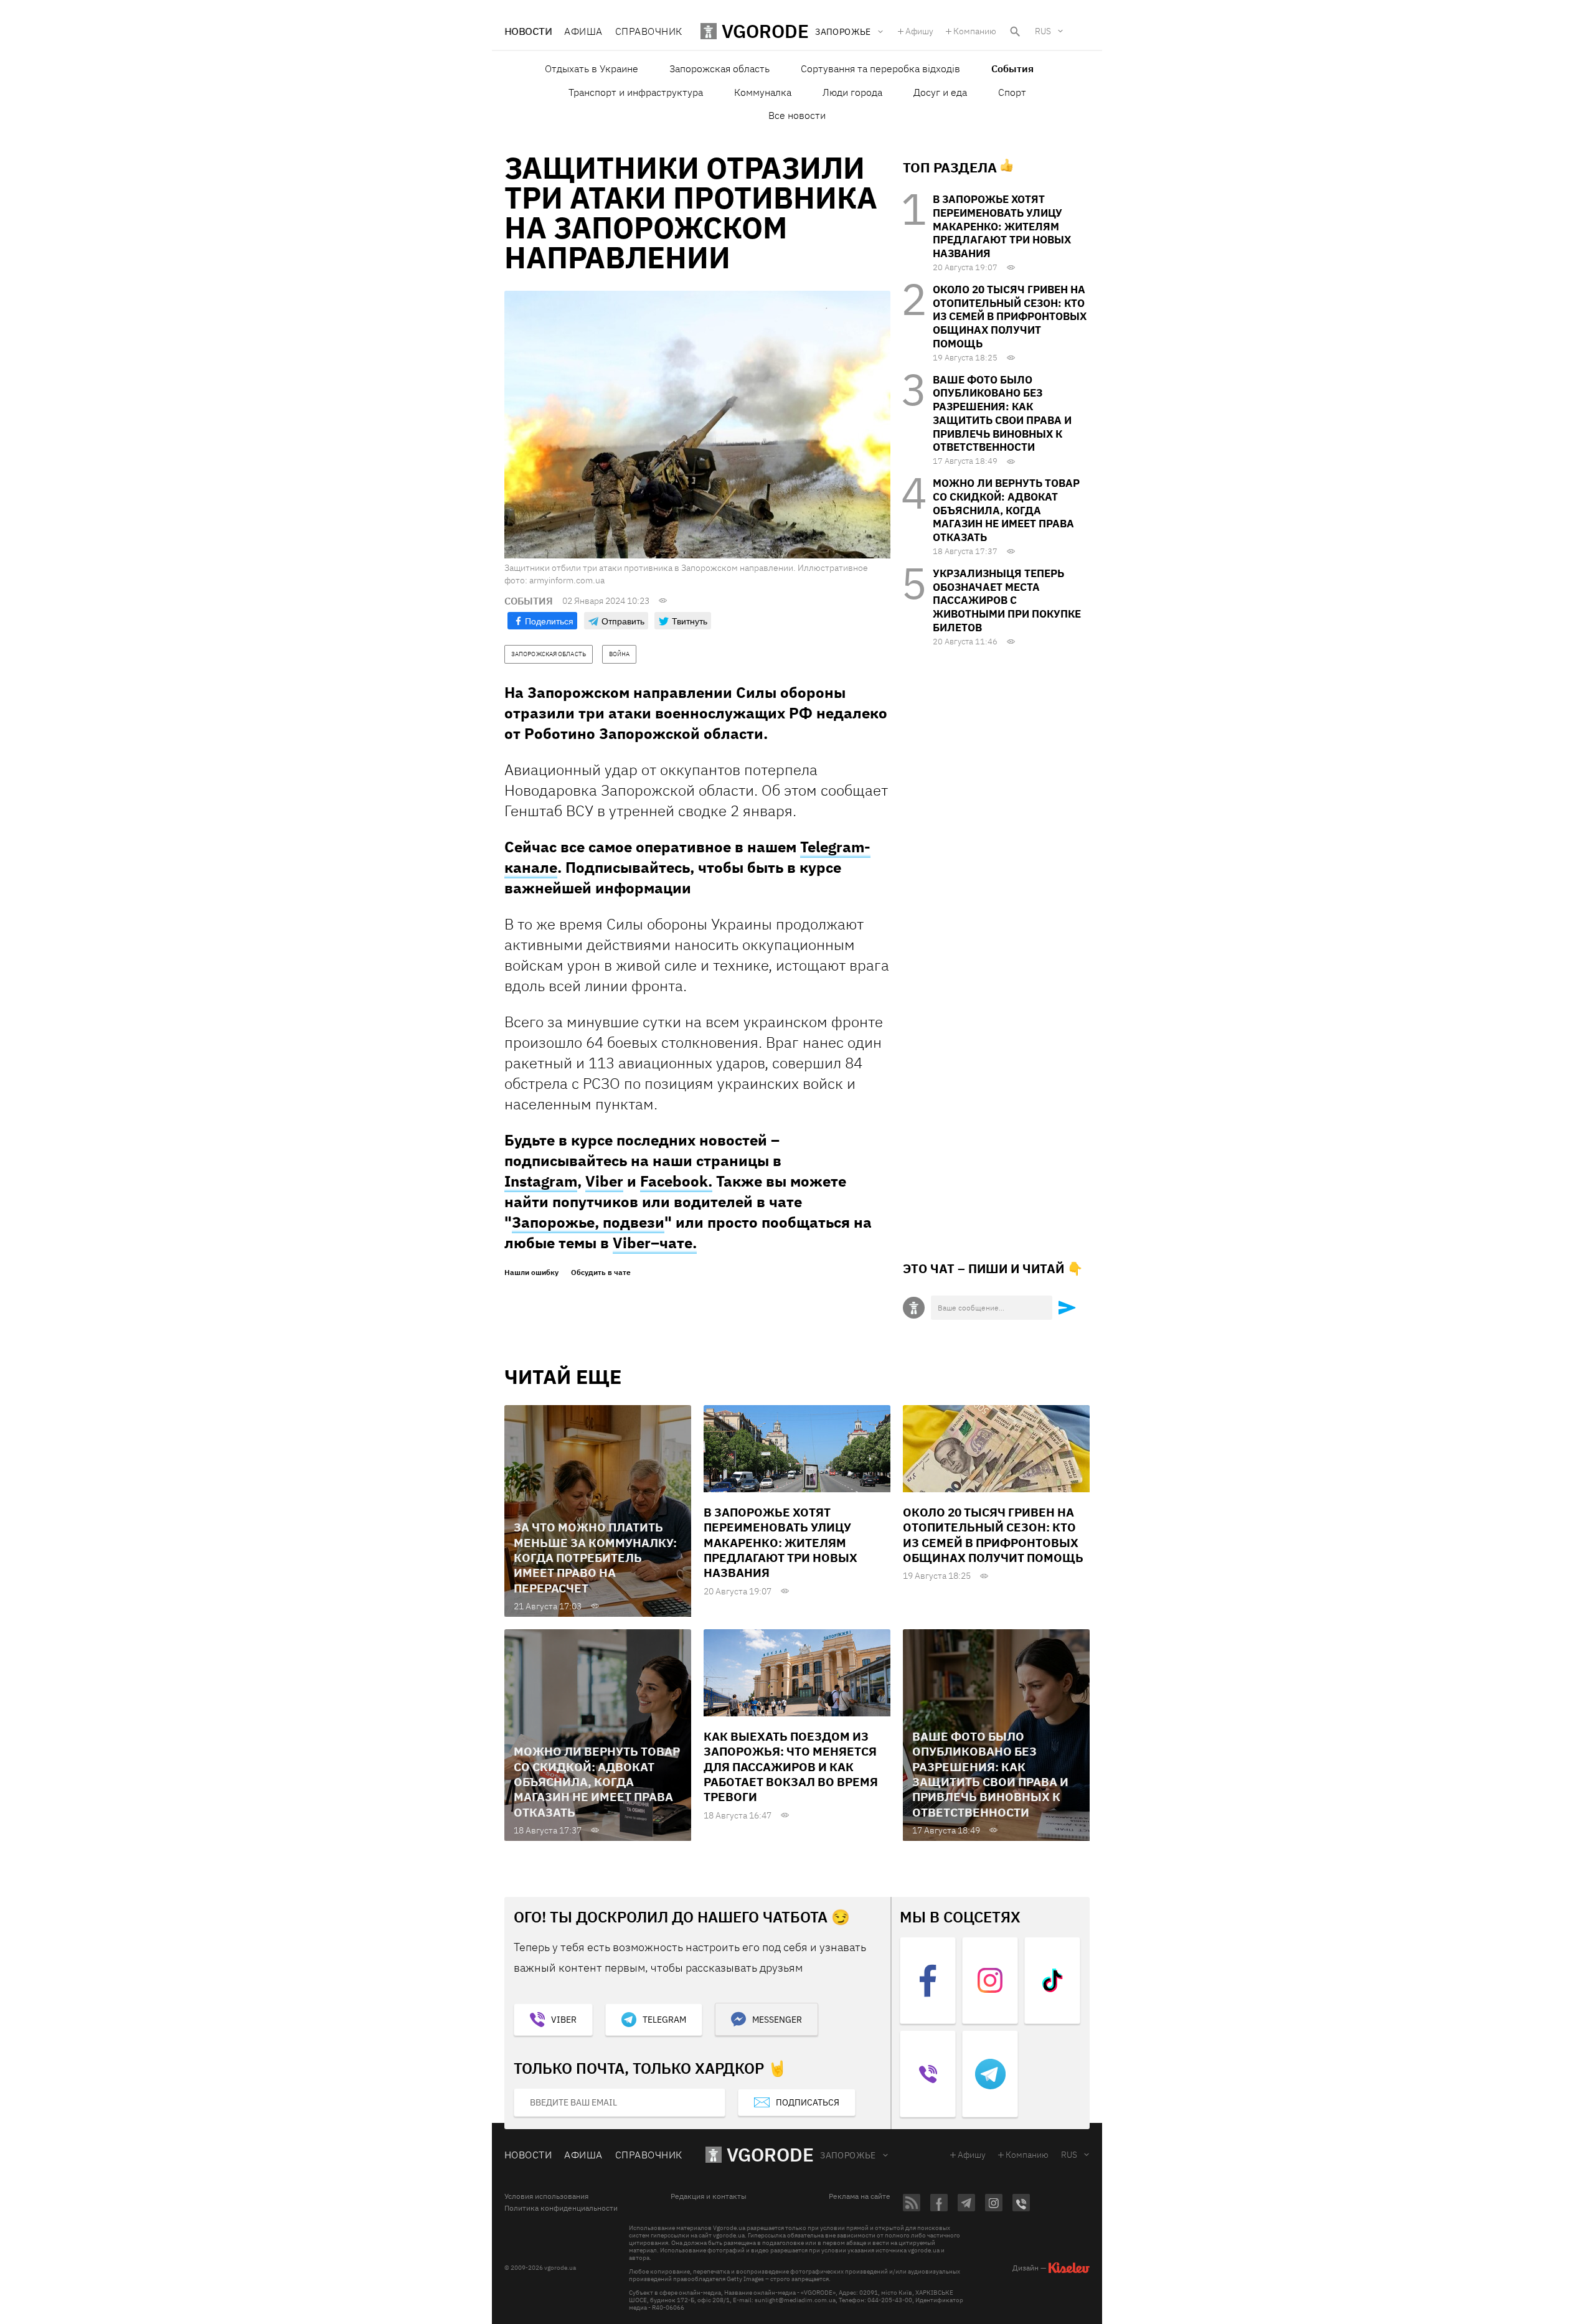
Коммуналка (763, 92)
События (1012, 68)
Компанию (975, 31)
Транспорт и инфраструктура (636, 92)
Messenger (777, 2020)
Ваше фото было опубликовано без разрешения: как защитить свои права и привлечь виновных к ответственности (1002, 414)
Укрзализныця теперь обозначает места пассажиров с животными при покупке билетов (1007, 600)
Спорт (1012, 92)
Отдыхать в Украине (592, 68)
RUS (1043, 31)
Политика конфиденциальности (561, 2208)
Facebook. (676, 1181)
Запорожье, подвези (588, 1222)
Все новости (797, 115)
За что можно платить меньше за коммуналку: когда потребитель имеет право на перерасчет (595, 1557)
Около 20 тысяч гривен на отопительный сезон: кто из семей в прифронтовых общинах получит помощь (1010, 317)
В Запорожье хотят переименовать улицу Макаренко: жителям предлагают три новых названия (1002, 226)
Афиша (583, 31)
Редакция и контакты (709, 2196)
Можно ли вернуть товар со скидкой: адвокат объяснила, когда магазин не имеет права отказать (1006, 510)
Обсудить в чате (601, 1273)
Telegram (664, 2020)
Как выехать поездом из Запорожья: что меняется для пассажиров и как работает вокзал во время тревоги (791, 1767)
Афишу (919, 31)
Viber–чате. (655, 1243)
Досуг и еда (940, 92)
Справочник (649, 31)
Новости (528, 31)
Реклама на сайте (860, 2196)
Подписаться (808, 2102)
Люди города (852, 92)
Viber (604, 1181)
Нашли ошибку (531, 1273)
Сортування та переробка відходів (880, 68)
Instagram (541, 1181)
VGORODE (770, 2154)
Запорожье (848, 2155)
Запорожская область (719, 68)
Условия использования (546, 2196)
